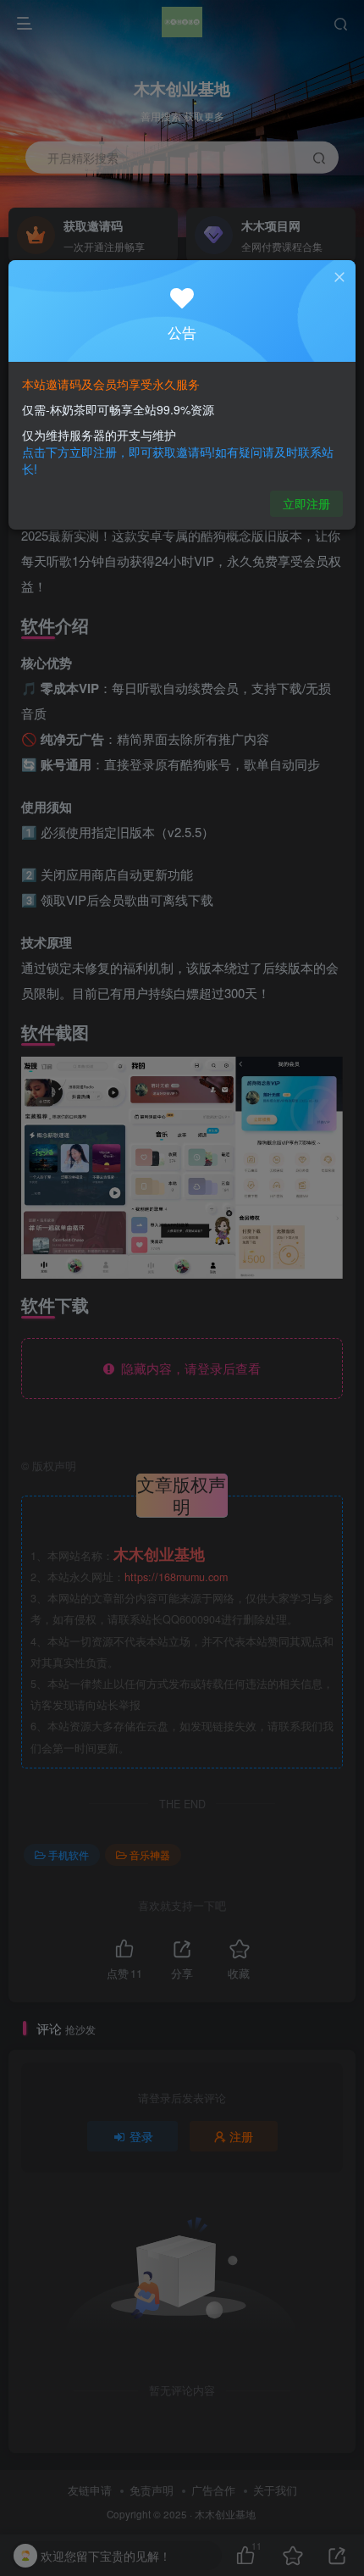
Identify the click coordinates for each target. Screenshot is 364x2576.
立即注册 (306, 503)
